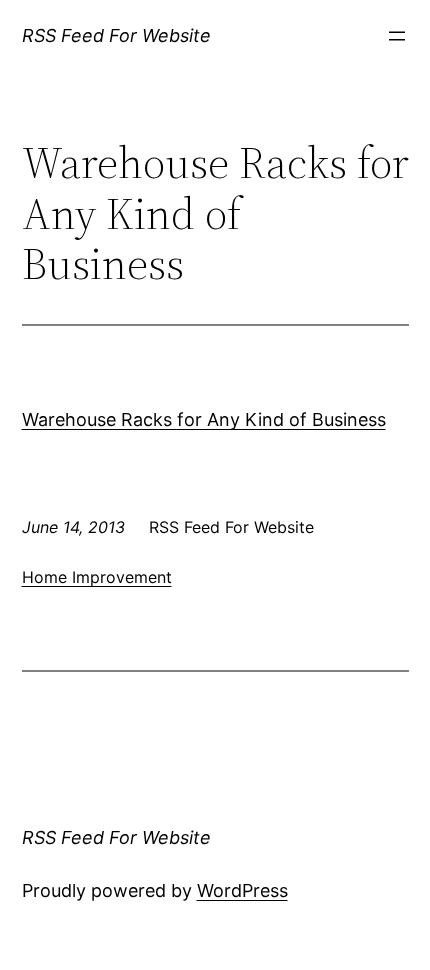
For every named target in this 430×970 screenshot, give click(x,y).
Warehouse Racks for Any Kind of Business (204, 419)
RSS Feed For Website (116, 35)
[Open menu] (397, 36)
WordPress (242, 890)
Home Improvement (97, 577)
